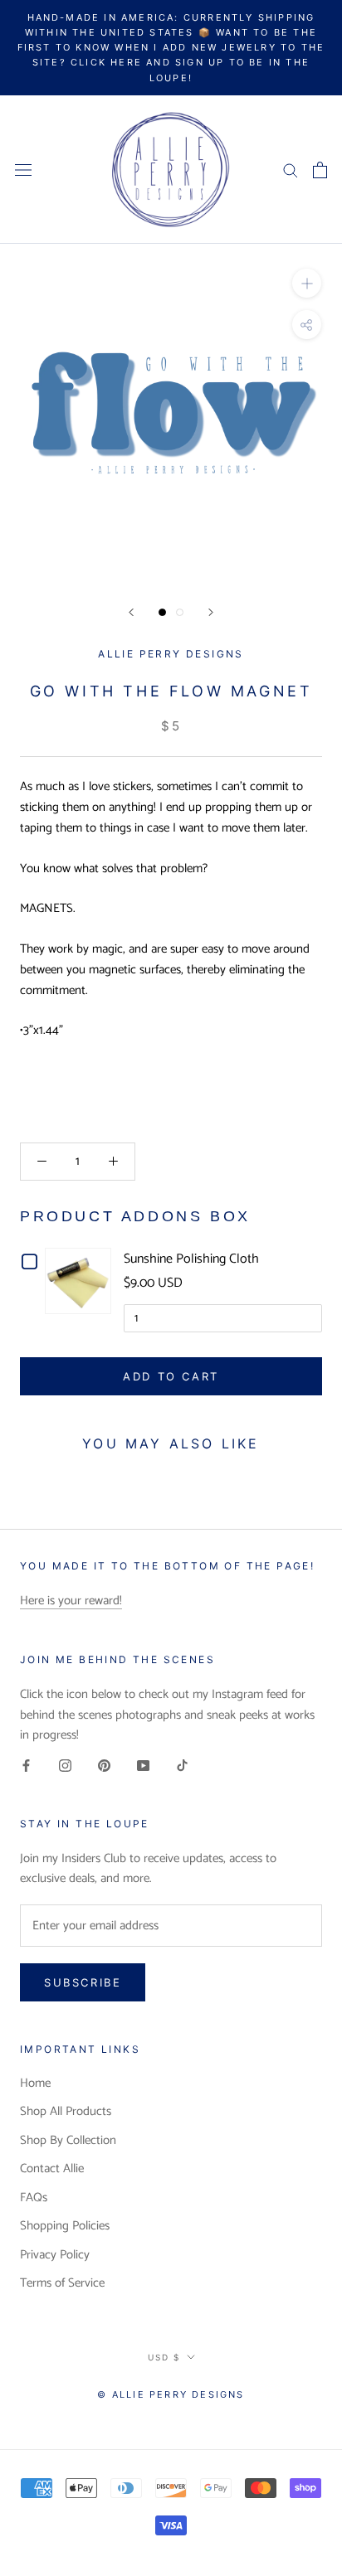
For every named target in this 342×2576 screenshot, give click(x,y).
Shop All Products (66, 2112)
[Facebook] (26, 1766)
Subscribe (83, 1982)
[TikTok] (182, 1766)
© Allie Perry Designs (171, 2394)
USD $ (164, 2357)
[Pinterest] (104, 1766)
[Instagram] (65, 1766)
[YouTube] (143, 1766)
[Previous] (131, 612)
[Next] (211, 612)
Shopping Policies (65, 2227)
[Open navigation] (23, 170)
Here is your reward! (71, 1601)
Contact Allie (52, 2169)
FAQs (34, 2198)
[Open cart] (320, 170)
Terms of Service (62, 2284)
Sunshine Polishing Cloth (191, 1259)
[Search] (291, 170)
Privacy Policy (55, 2256)
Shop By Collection (68, 2141)
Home (35, 2084)
